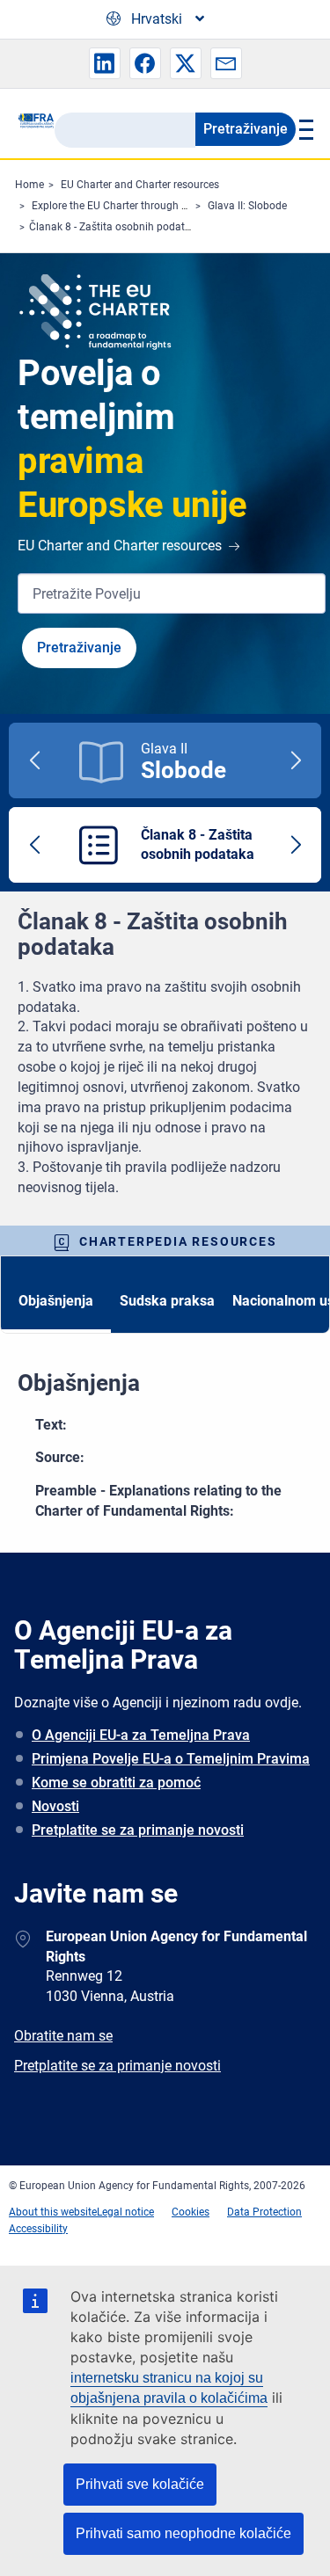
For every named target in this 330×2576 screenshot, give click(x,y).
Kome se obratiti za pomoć (116, 1783)
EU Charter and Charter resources (140, 185)
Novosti (55, 1806)
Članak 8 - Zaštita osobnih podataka (116, 227)
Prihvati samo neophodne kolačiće (183, 2533)
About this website (53, 2212)
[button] (105, 63)
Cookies (191, 2212)
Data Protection (264, 2212)
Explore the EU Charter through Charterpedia (137, 206)
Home (29, 185)
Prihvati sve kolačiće (140, 2484)
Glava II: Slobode (247, 206)
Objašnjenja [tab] (56, 1301)
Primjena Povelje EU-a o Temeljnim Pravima (171, 1759)
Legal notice (125, 2212)
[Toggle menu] (304, 129)
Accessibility (38, 2229)
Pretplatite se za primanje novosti (138, 1830)
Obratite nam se (63, 2036)
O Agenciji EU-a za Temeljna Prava (141, 1735)
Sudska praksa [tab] (167, 1301)
